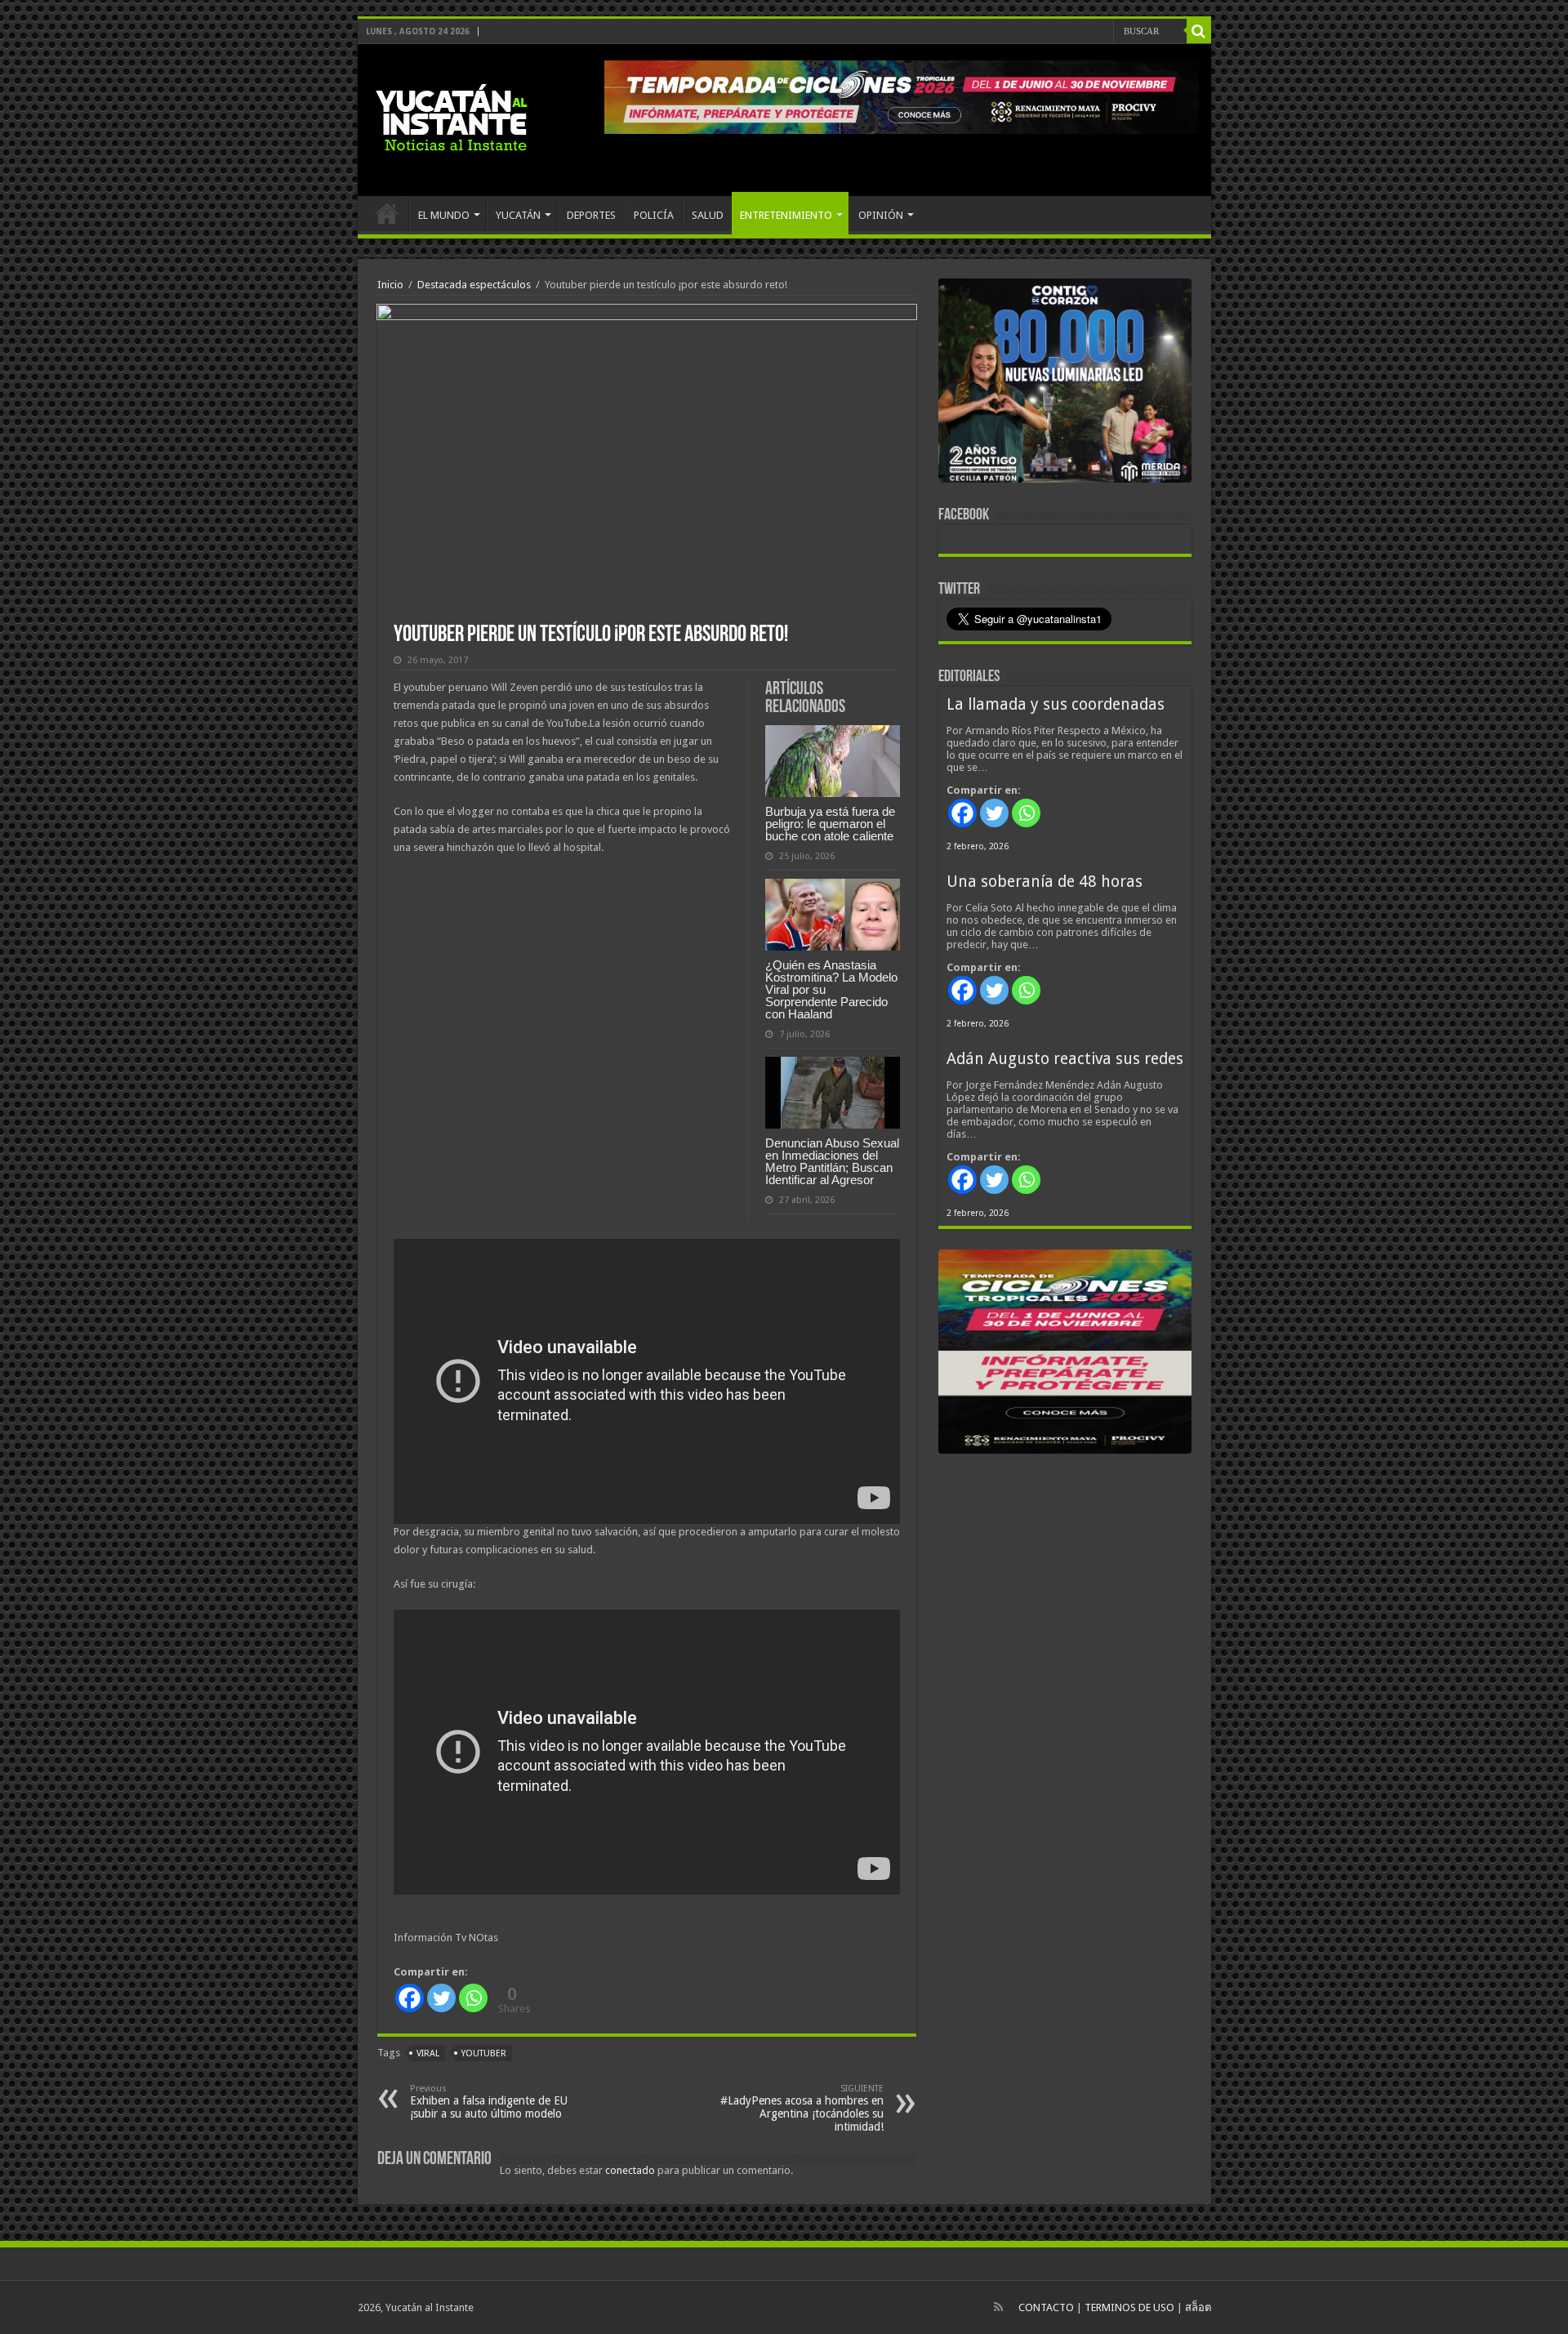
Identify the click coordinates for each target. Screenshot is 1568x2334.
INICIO (387, 213)
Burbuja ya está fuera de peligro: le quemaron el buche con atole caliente (830, 824)
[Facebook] (410, 1998)
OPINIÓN (881, 215)
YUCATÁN (518, 215)
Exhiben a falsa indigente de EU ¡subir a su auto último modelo (489, 2102)
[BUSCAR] (1199, 31)
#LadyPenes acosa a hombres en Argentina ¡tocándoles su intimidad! (802, 2108)
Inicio (390, 285)
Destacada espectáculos (474, 285)
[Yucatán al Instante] (452, 117)
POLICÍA (654, 215)
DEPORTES (591, 215)
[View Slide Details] (1065, 384)
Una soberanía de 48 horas (1045, 882)
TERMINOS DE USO (1129, 2307)
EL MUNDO (444, 215)
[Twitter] (441, 1998)
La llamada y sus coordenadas (1056, 704)
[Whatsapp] (473, 1998)
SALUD (708, 215)
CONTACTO (1046, 2307)
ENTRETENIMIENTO (786, 215)
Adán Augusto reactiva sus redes (1065, 1059)
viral (428, 2053)
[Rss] (998, 2307)
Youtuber (484, 2053)
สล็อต (1198, 2307)
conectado (630, 2170)
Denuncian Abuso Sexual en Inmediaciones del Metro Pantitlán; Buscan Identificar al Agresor (832, 1161)
